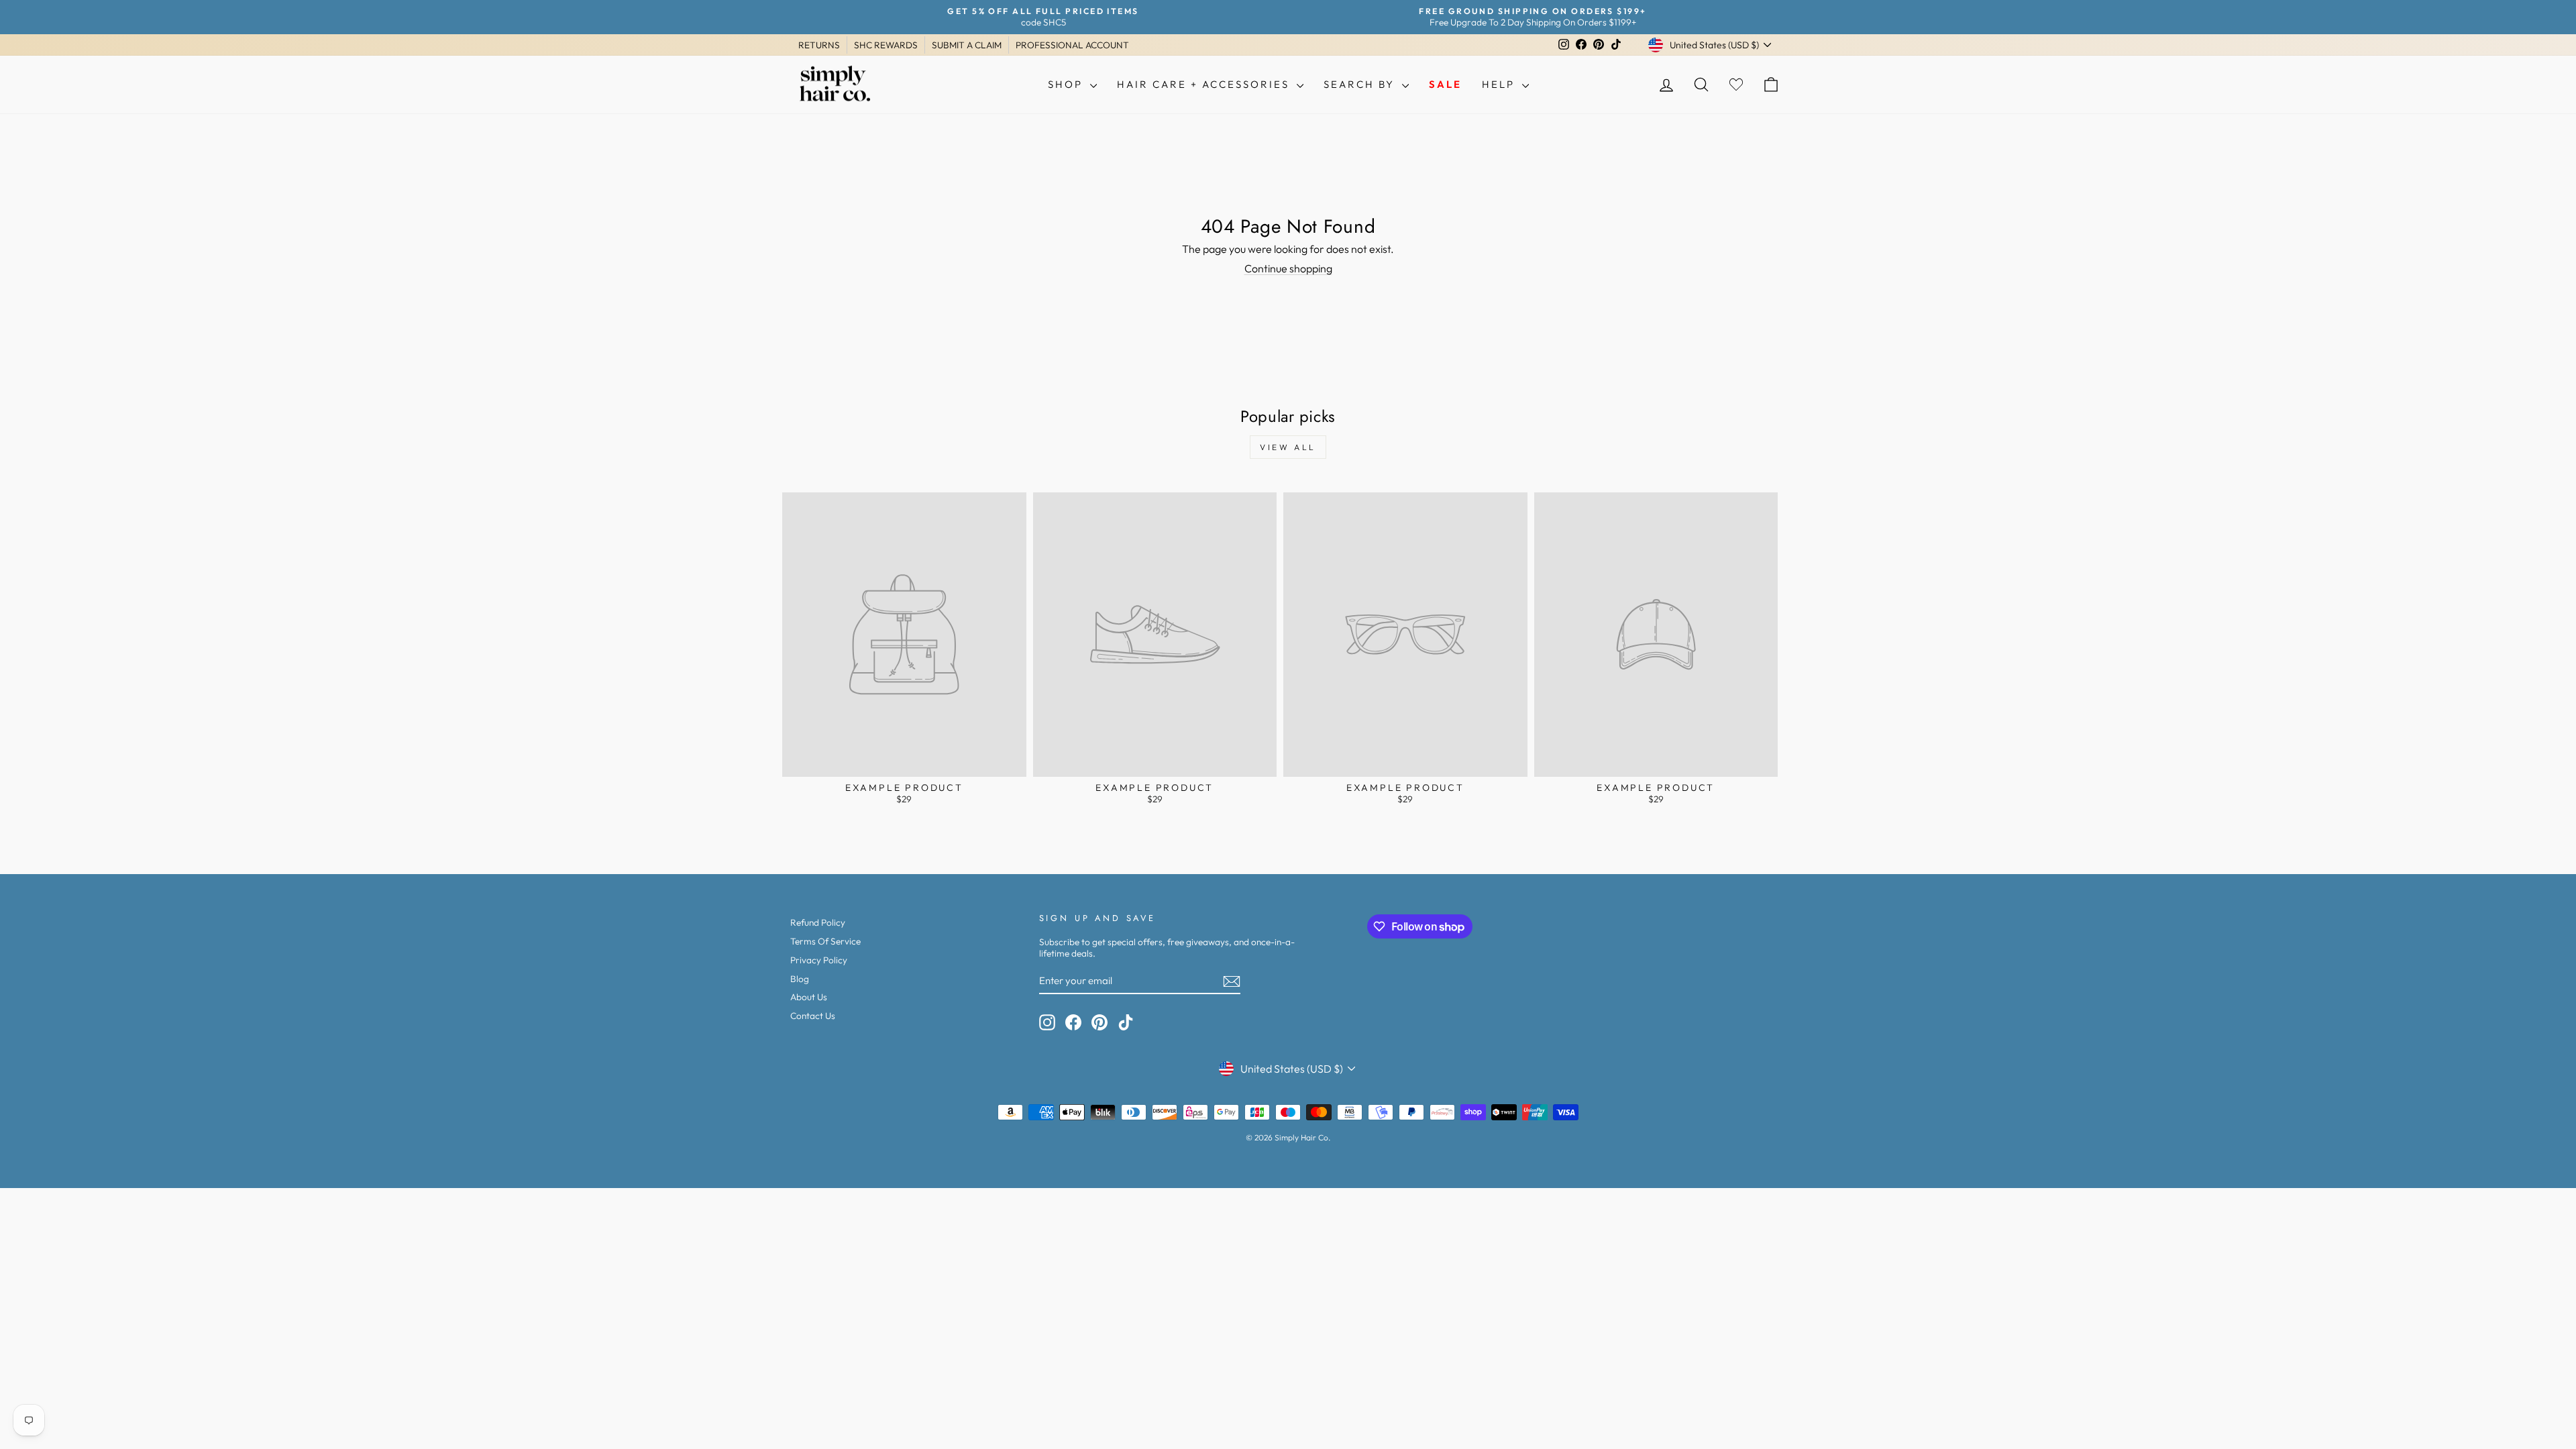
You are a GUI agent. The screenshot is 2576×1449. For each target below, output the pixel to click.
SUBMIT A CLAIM (967, 45)
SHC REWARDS (886, 45)
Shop (1067, 84)
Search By (1361, 84)
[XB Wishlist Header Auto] (1736, 85)
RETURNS (819, 45)
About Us (809, 997)
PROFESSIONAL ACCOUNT (1072, 45)
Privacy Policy (819, 960)
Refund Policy (818, 922)
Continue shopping (1288, 268)
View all (1288, 447)
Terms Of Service (825, 941)
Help (1500, 84)
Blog (800, 979)
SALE (1445, 84)
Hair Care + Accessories (1205, 84)
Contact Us (813, 1016)
